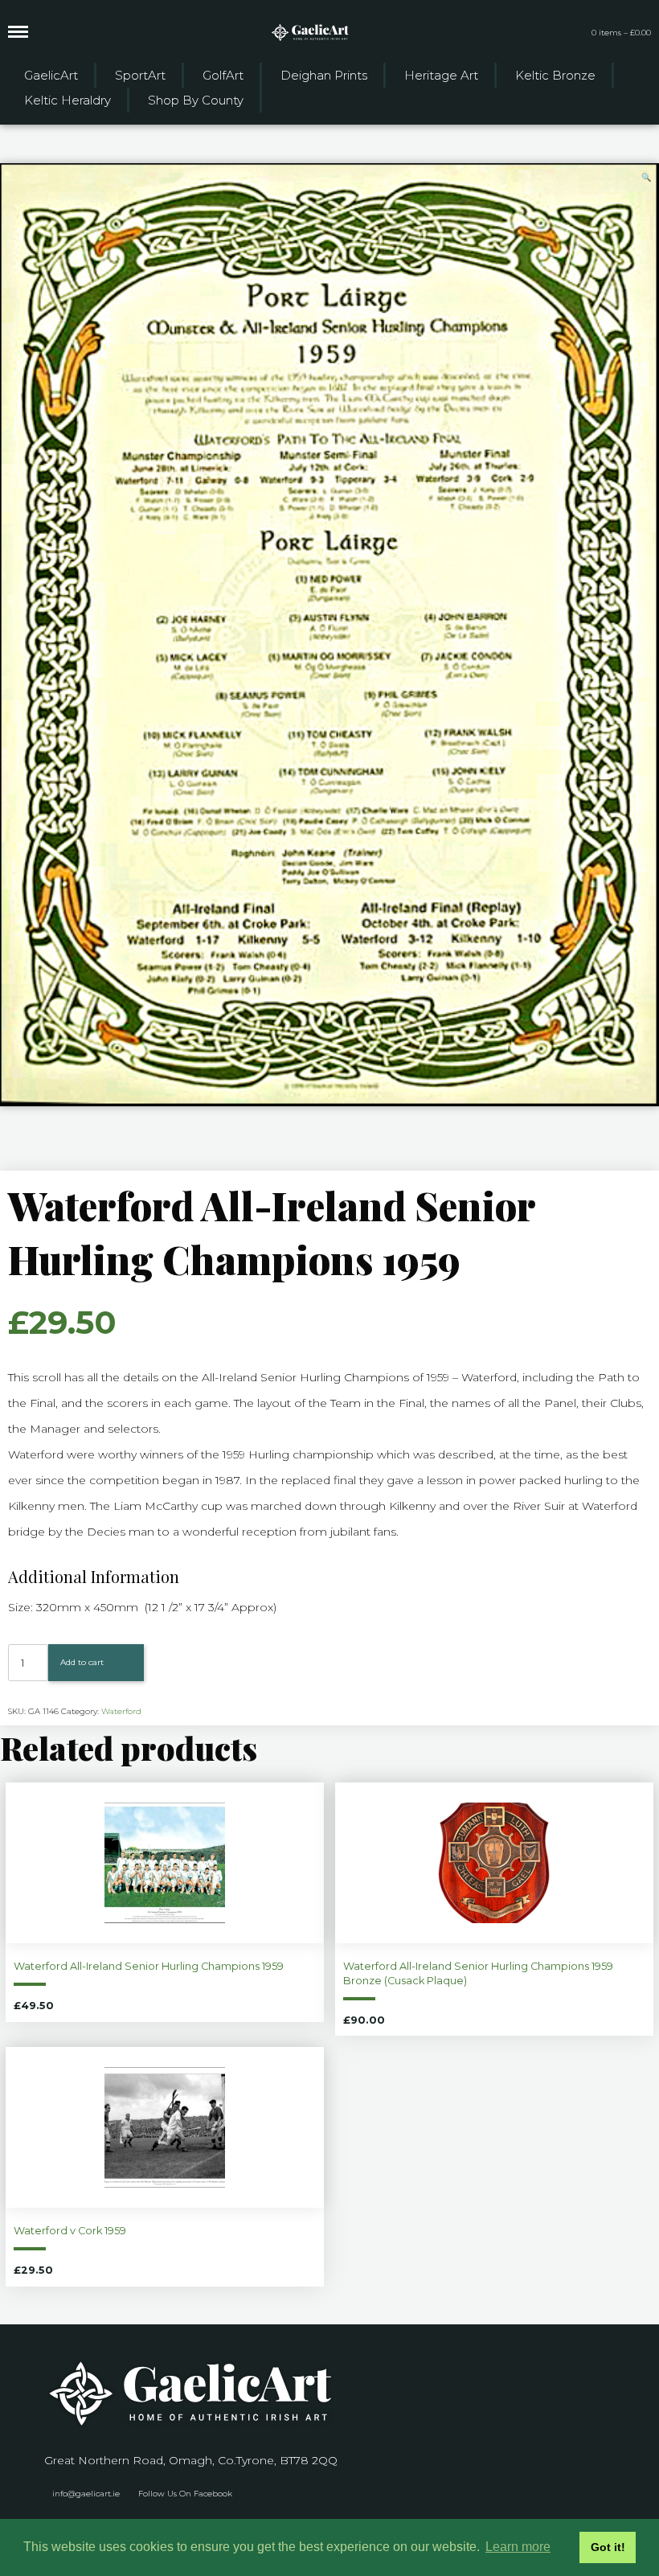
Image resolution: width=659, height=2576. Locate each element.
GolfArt (223, 75)
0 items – (621, 33)
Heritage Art (441, 75)
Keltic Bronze (555, 75)
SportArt (140, 75)
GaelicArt (51, 75)
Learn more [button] (518, 2547)
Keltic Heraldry (68, 100)
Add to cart (82, 1662)
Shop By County (196, 100)
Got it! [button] (608, 2547)
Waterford (121, 1711)
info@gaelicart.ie (86, 2494)
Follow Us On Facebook (185, 2494)
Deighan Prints (324, 75)
